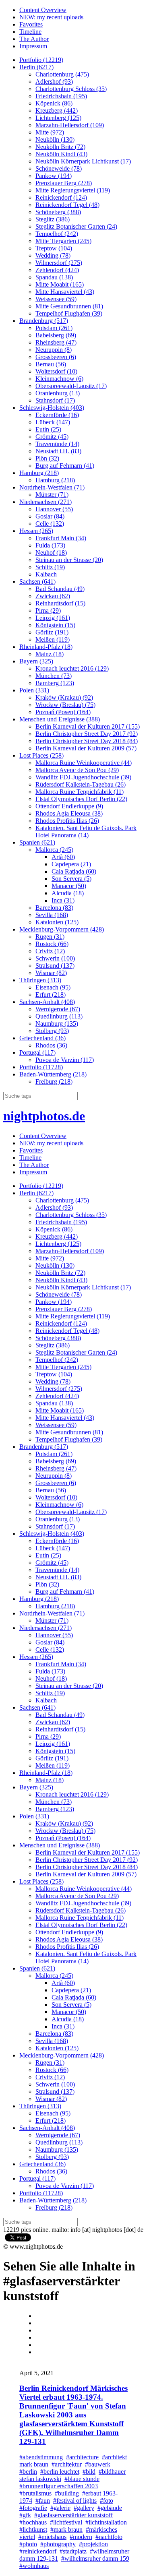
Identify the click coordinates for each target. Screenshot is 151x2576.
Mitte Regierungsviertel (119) (73, 190)
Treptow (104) (54, 248)
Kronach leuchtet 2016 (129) (72, 668)
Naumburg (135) (57, 1024)
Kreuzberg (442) (57, 111)
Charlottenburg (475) (62, 74)
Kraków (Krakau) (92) (64, 697)
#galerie (60, 2508)
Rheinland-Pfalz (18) (46, 647)
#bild (89, 2472)
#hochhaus (33, 2522)
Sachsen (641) (37, 582)
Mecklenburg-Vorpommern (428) (62, 929)
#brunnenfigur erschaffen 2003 (59, 2486)
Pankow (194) (54, 176)
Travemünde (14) (57, 444)
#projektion (93, 2544)
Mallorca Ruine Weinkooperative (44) (84, 763)
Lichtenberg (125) (58, 118)
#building (67, 2493)
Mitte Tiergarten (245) (63, 241)
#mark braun (66, 2530)
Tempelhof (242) (57, 234)
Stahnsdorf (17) (55, 400)
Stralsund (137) (55, 966)
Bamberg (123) (55, 683)
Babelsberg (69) (56, 335)
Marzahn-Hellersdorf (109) (70, 125)
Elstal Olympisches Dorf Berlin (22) (81, 799)
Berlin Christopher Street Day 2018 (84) (87, 741)
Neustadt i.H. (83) (58, 451)
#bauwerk (98, 2464)
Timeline (30, 32)
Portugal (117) (37, 1053)
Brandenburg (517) (44, 321)
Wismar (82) (51, 973)
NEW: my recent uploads (51, 17)
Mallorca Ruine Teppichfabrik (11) (80, 792)
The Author (34, 39)
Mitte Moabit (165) (60, 284)
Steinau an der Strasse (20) (69, 560)
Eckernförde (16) (57, 415)
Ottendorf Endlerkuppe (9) (69, 806)
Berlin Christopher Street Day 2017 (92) (87, 734)
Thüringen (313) (40, 980)
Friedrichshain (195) (61, 96)
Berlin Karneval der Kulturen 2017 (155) (88, 726)
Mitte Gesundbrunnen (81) (69, 306)
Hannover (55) (54, 509)
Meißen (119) (53, 639)
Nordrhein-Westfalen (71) (52, 487)
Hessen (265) (36, 531)
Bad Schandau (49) (60, 589)
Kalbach (46, 574)
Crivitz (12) (50, 951)
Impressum (33, 46)
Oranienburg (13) (58, 393)
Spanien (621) (37, 842)
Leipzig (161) (53, 618)
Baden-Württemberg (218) (53, 1074)
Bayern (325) (36, 661)
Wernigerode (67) (58, 1009)
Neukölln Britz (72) (60, 147)
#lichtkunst (33, 2530)
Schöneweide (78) (59, 168)
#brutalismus (35, 2493)
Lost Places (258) (41, 755)
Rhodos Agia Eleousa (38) (69, 813)
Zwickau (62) (53, 596)
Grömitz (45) (52, 437)
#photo (28, 2544)
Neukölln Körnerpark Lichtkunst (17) (83, 161)
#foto (107, 2501)
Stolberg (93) (52, 1031)
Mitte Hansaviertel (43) (65, 292)
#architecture (82, 2457)
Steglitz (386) (53, 219)
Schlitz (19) (50, 567)
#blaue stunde (82, 2479)
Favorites (31, 24)
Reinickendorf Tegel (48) (67, 205)
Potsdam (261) (54, 328)
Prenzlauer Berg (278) (64, 183)
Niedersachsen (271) (46, 502)
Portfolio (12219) (41, 60)
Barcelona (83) (54, 908)
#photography (58, 2544)
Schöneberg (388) (58, 212)
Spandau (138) (54, 277)
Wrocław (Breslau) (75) (65, 705)
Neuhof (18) (51, 553)
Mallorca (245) (54, 850)
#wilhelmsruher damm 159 (95, 2558)
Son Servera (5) (71, 879)
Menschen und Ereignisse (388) (60, 719)
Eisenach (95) (53, 987)
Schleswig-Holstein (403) (52, 408)
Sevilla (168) (52, 915)
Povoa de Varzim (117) (65, 1060)
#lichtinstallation (106, 2522)
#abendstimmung (41, 2457)
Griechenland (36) (42, 1038)
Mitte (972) (50, 132)
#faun (43, 2501)
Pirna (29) (48, 610)
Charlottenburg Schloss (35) (71, 89)
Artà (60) (63, 857)
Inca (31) (63, 900)
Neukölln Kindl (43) (61, 154)
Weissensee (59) (56, 299)
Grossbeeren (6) (56, 357)
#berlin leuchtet (60, 2472)
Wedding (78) (53, 255)
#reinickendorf (38, 2551)
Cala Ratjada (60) (74, 871)
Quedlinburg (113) (59, 1016)
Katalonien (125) (57, 922)
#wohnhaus (34, 2566)
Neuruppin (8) (54, 350)
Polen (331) (34, 690)
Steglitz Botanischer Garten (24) (76, 226)
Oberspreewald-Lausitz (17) (71, 386)
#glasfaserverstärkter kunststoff (73, 2515)
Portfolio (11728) (41, 1067)
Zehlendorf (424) (57, 270)
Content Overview (43, 10)
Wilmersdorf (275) (59, 263)
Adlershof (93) (54, 82)
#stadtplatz (73, 2551)
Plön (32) (47, 458)
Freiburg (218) (54, 1081)
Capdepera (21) (71, 864)
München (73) (54, 676)
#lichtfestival (66, 2522)
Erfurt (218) (51, 995)
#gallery (84, 2508)
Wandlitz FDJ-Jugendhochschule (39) (83, 777)
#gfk (25, 2515)
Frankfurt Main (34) (61, 538)
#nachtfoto (109, 2537)
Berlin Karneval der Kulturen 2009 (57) (86, 748)
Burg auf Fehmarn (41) (65, 466)
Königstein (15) (55, 625)
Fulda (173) (50, 545)
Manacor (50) (69, 886)
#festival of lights (75, 2501)
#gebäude (110, 2508)
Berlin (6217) (36, 67)
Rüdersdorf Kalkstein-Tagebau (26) (81, 784)
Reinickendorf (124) (61, 197)
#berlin (28, 2472)
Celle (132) (50, 524)
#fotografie (33, 2508)
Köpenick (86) (54, 103)
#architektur (67, 2464)
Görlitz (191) (52, 632)
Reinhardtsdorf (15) (60, 603)
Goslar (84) (50, 516)
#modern (81, 2537)
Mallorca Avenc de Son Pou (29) (77, 770)
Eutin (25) (48, 429)
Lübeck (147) (53, 422)
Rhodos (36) (51, 1045)
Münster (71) (52, 495)
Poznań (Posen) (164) (63, 712)
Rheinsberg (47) (56, 342)
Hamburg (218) (39, 473)
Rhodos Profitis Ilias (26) (67, 821)
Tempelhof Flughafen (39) (69, 313)
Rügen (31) (50, 937)
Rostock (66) (52, 944)
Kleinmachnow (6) (59, 379)
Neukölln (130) (55, 139)
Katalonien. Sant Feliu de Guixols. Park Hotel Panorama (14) (86, 831)
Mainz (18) (50, 654)
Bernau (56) (51, 364)
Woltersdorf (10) (56, 371)
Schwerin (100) (55, 958)
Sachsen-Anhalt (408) (47, 1002)
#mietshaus (52, 2537)
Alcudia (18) (68, 893)
